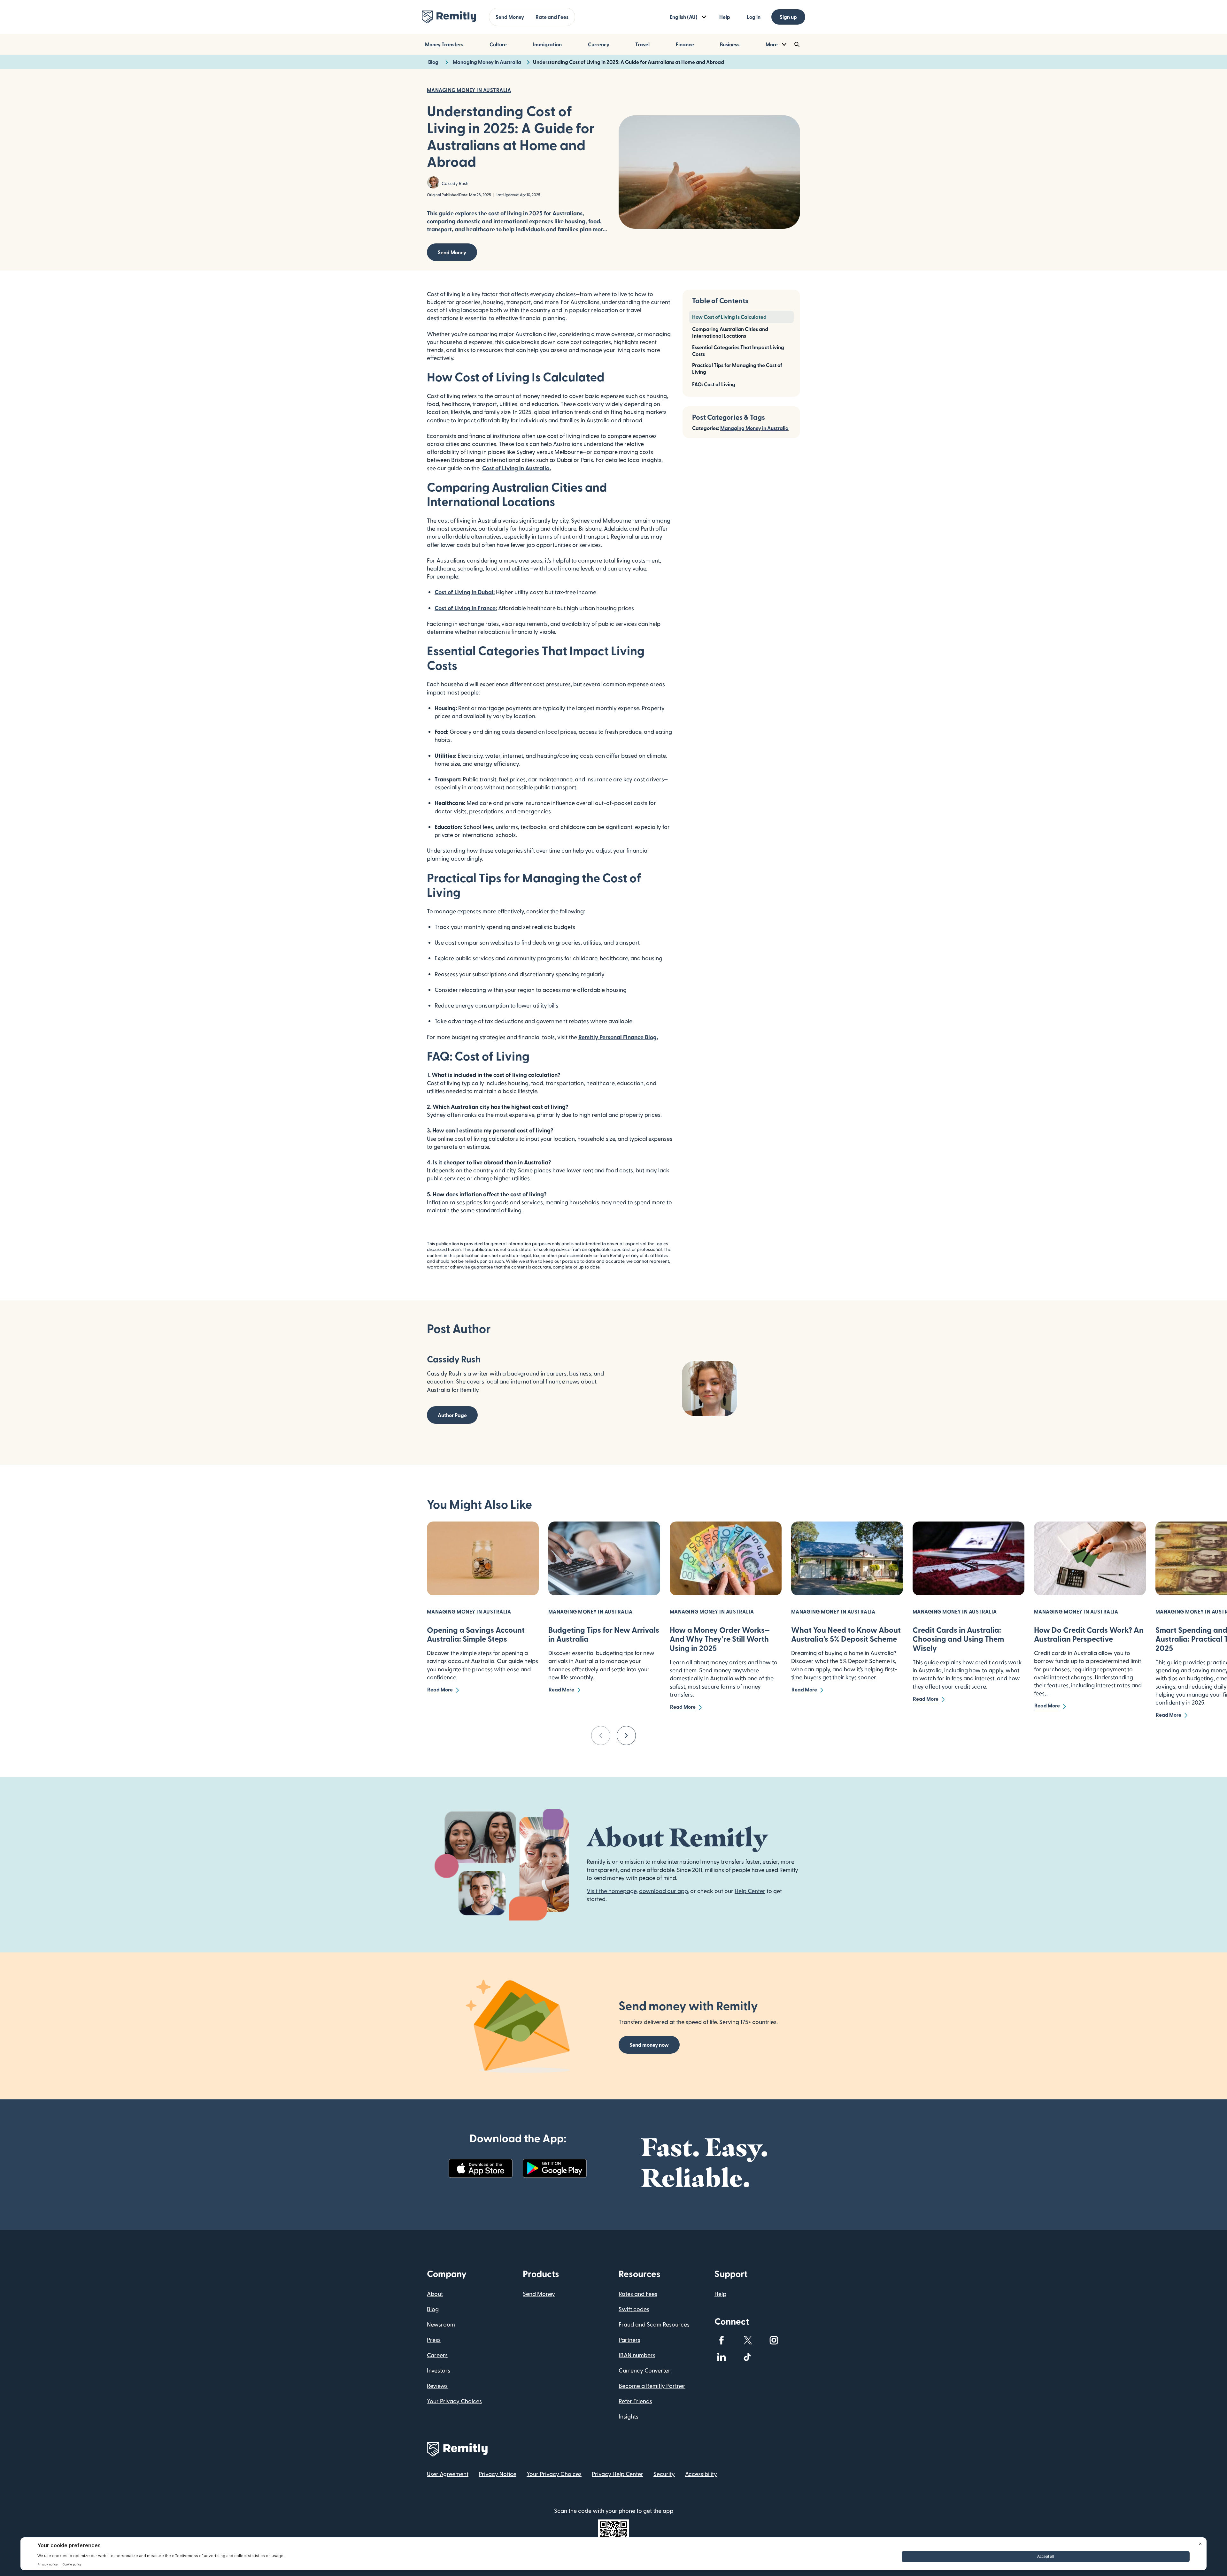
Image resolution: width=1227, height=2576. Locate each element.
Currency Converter (644, 2370)
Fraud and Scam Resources (654, 2324)
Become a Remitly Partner (652, 2385)
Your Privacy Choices (454, 2401)
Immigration (547, 44)
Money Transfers (444, 44)
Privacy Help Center (617, 2474)
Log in (754, 17)
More (772, 44)
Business (730, 44)
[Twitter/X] (748, 2340)
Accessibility (701, 2474)
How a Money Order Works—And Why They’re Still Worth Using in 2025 (720, 1639)
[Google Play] (555, 2168)
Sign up (788, 17)
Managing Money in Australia (754, 428)
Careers (437, 2355)
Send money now (649, 2045)
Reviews (437, 2385)
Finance (685, 44)
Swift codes (634, 2309)
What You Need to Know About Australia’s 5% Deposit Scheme (846, 1634)
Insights (629, 2416)
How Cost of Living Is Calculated (729, 317)
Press (434, 2339)
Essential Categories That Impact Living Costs (738, 350)
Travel (642, 44)
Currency (599, 44)
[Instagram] (774, 2340)
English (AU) (684, 17)
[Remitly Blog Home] (449, 17)
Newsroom (441, 2324)
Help (725, 17)
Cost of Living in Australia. (517, 468)
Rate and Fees (552, 17)
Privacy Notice (498, 2474)
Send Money (510, 17)
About (435, 2293)
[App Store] (481, 2168)
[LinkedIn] (722, 2357)
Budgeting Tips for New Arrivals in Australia (604, 1634)
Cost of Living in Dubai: (465, 592)
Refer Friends (635, 2401)
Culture (498, 44)
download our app (663, 1891)
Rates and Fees (638, 2293)
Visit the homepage (612, 1891)
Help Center (750, 1891)
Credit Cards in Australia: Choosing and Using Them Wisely (958, 1639)
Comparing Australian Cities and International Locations (730, 332)
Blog (433, 2309)
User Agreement (448, 2474)
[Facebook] (722, 2340)
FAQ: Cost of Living (714, 384)
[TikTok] (748, 2357)
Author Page (452, 1415)
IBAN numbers (637, 2355)
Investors (439, 2370)
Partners (629, 2339)
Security (664, 2474)
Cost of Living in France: (466, 608)
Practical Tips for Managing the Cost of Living (737, 368)
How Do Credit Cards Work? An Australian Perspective (1089, 1634)
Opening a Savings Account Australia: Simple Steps (476, 1634)
